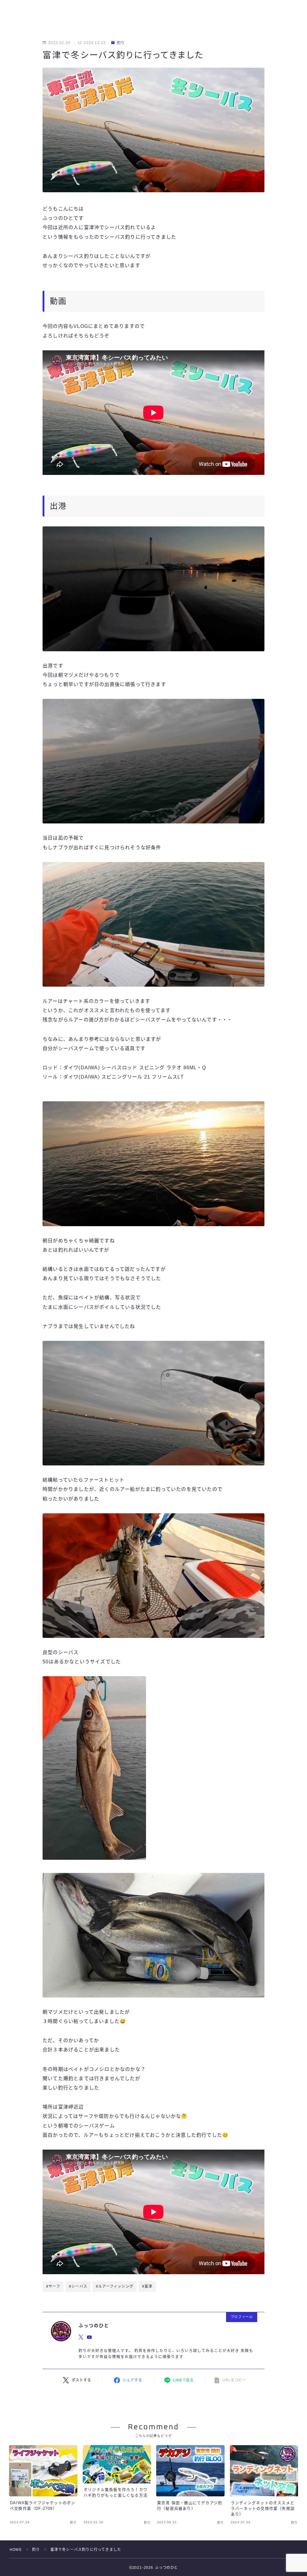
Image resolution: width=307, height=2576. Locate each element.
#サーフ (53, 2286)
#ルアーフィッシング (115, 2286)
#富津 (147, 2286)
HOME (16, 2550)
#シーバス (78, 2286)
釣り (121, 43)
